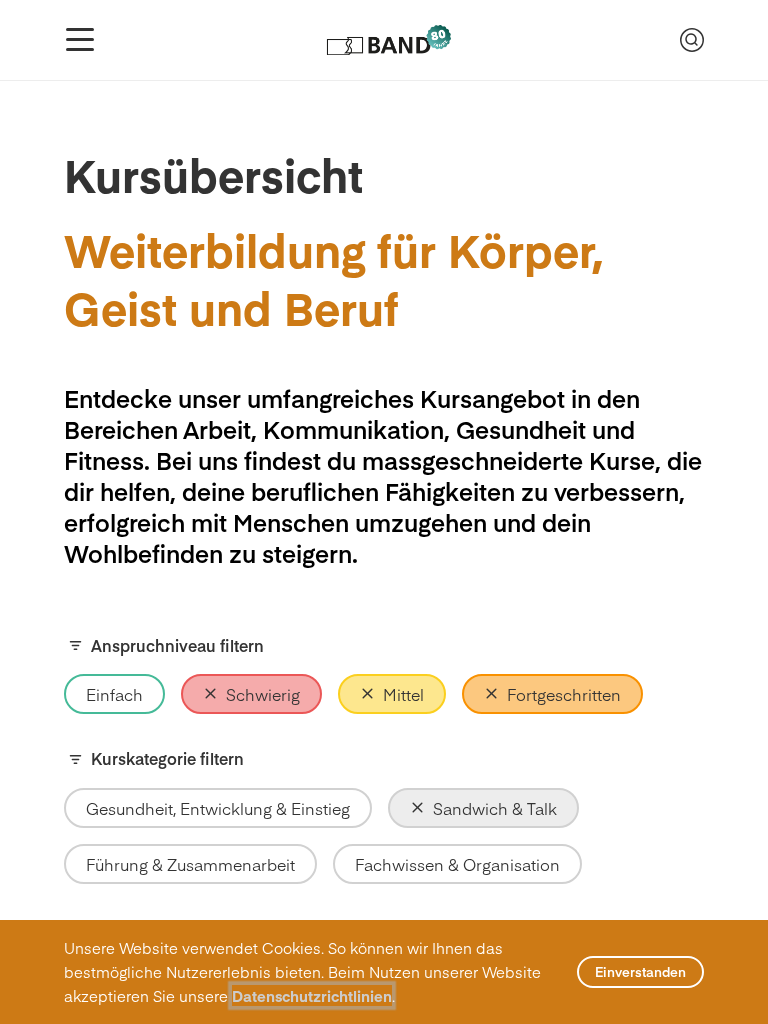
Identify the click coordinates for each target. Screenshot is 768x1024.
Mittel (403, 694)
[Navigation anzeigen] (80, 40)
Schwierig (263, 694)
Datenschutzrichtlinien (312, 995)
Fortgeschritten (564, 694)
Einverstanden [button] (640, 971)
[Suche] (692, 40)
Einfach (114, 694)
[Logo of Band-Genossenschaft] (387, 40)
